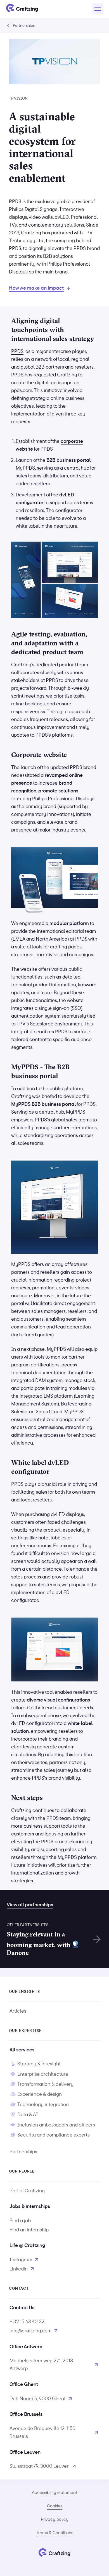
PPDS (17, 351)
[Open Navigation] (98, 9)
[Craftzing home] (22, 9)
